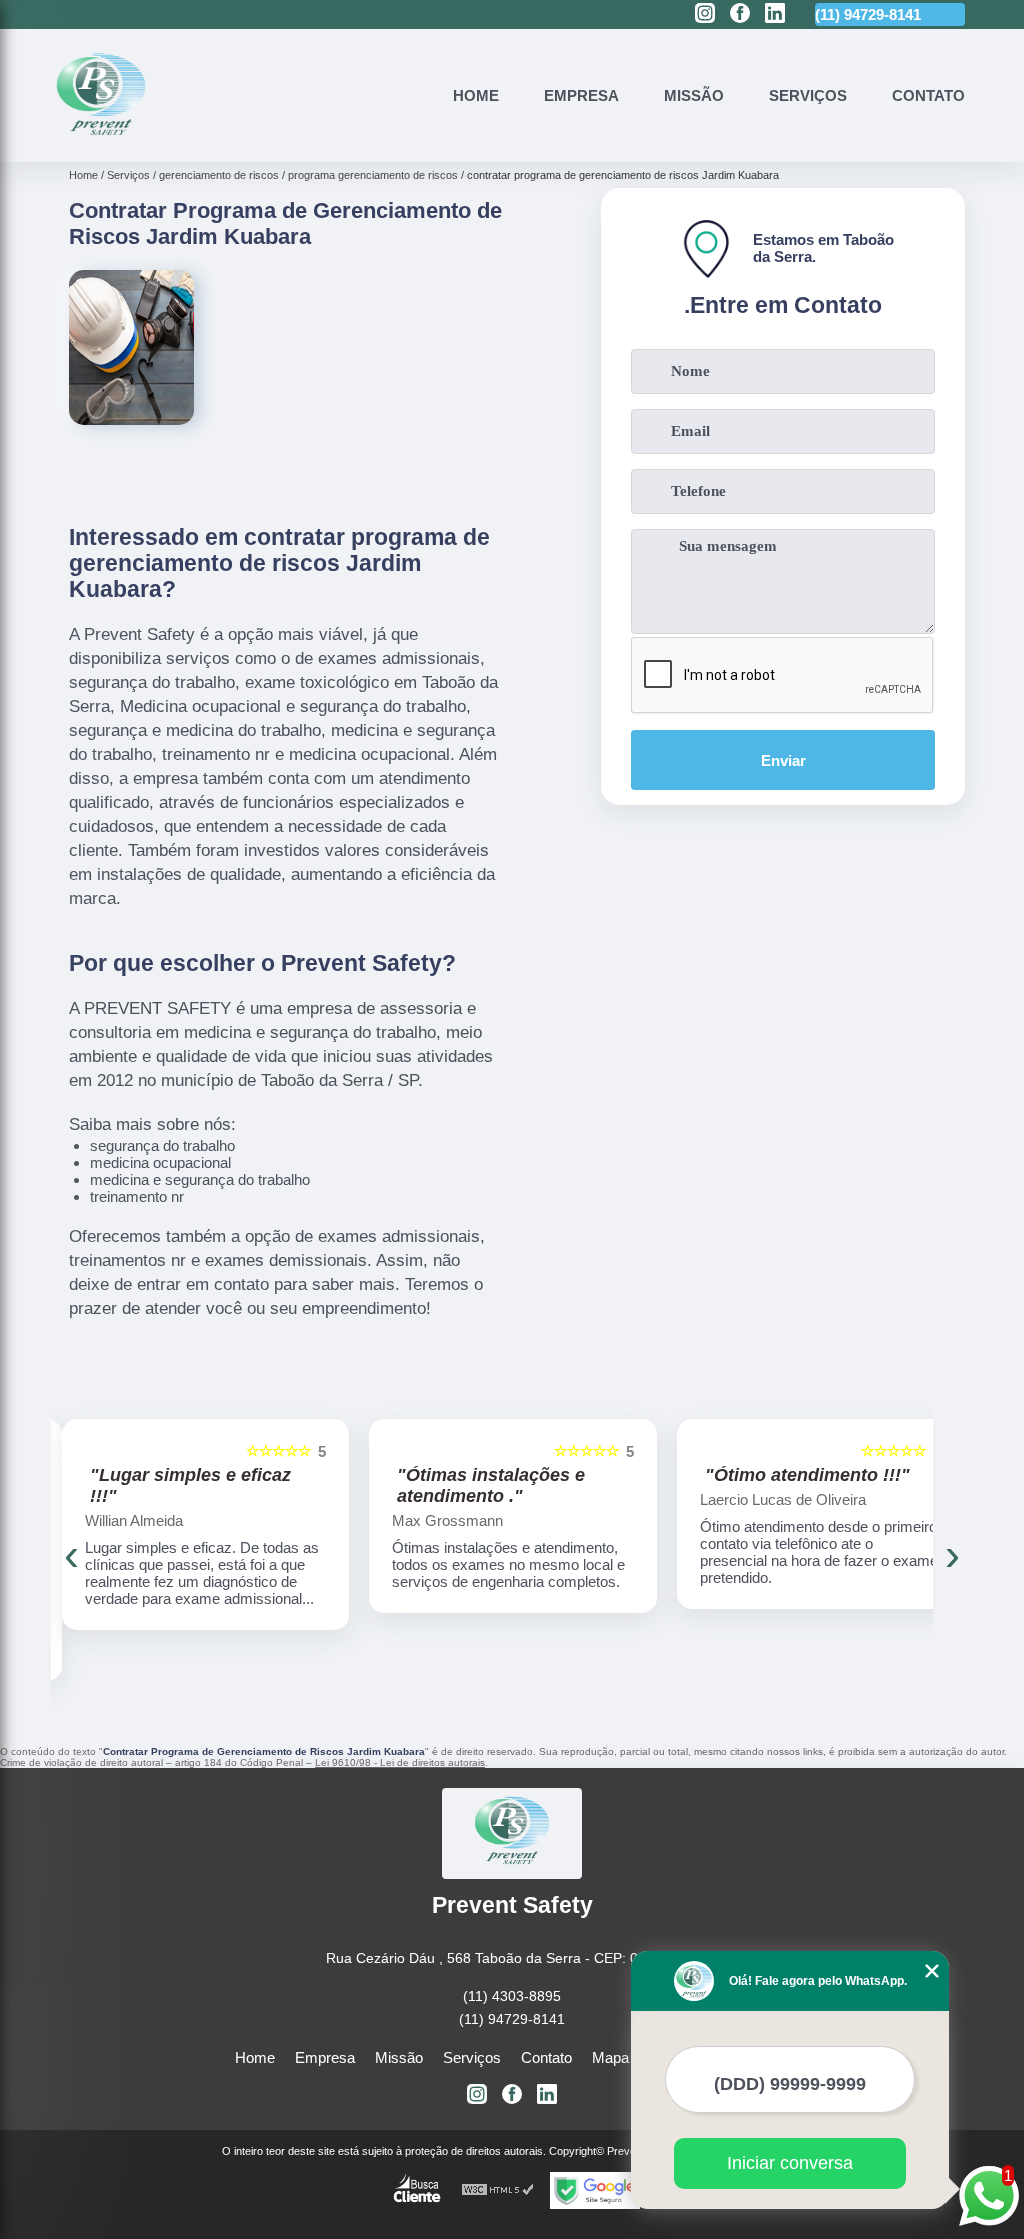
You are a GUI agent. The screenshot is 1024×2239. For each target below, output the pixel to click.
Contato (928, 95)
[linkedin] (775, 14)
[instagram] (705, 14)
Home (476, 95)
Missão (694, 95)
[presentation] (71, 1555)
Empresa (581, 95)
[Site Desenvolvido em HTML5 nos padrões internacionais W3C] (498, 2190)
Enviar (783, 760)
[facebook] (740, 14)
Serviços (808, 95)
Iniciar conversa (790, 2163)
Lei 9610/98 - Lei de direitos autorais (400, 1762)
